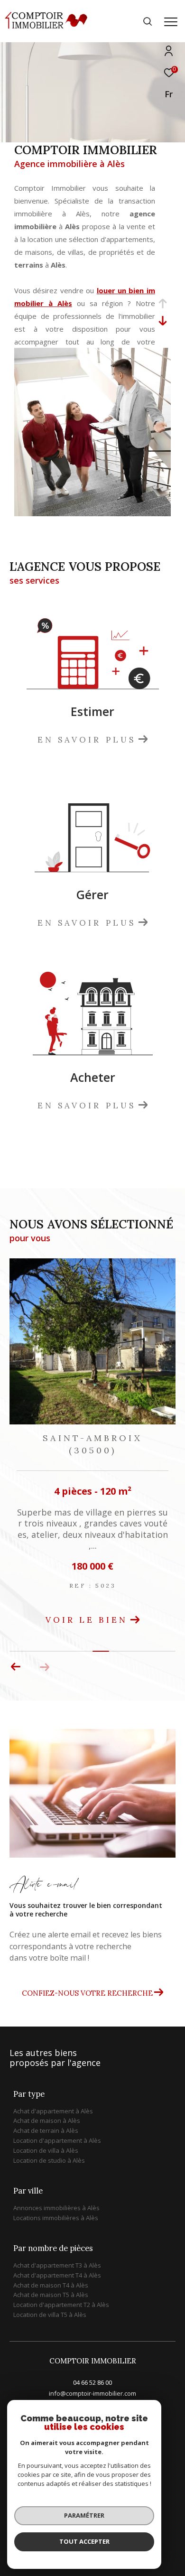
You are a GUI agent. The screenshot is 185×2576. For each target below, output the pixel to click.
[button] (16, 1667)
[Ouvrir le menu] (171, 22)
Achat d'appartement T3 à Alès (57, 2265)
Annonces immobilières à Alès (56, 2208)
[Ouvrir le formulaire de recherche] (148, 21)
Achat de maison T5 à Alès (51, 2295)
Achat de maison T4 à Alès (51, 2285)
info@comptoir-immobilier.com (92, 2393)
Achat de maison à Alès (47, 2120)
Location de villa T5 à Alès (50, 2315)
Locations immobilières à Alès (56, 2218)
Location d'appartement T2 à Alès (61, 2305)
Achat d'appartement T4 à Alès (57, 2275)
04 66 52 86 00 (92, 2382)
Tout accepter (84, 2541)
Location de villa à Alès (46, 2150)
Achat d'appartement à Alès (53, 2111)
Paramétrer (84, 2515)
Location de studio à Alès (49, 2160)
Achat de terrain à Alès (46, 2130)
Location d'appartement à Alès (57, 2140)
